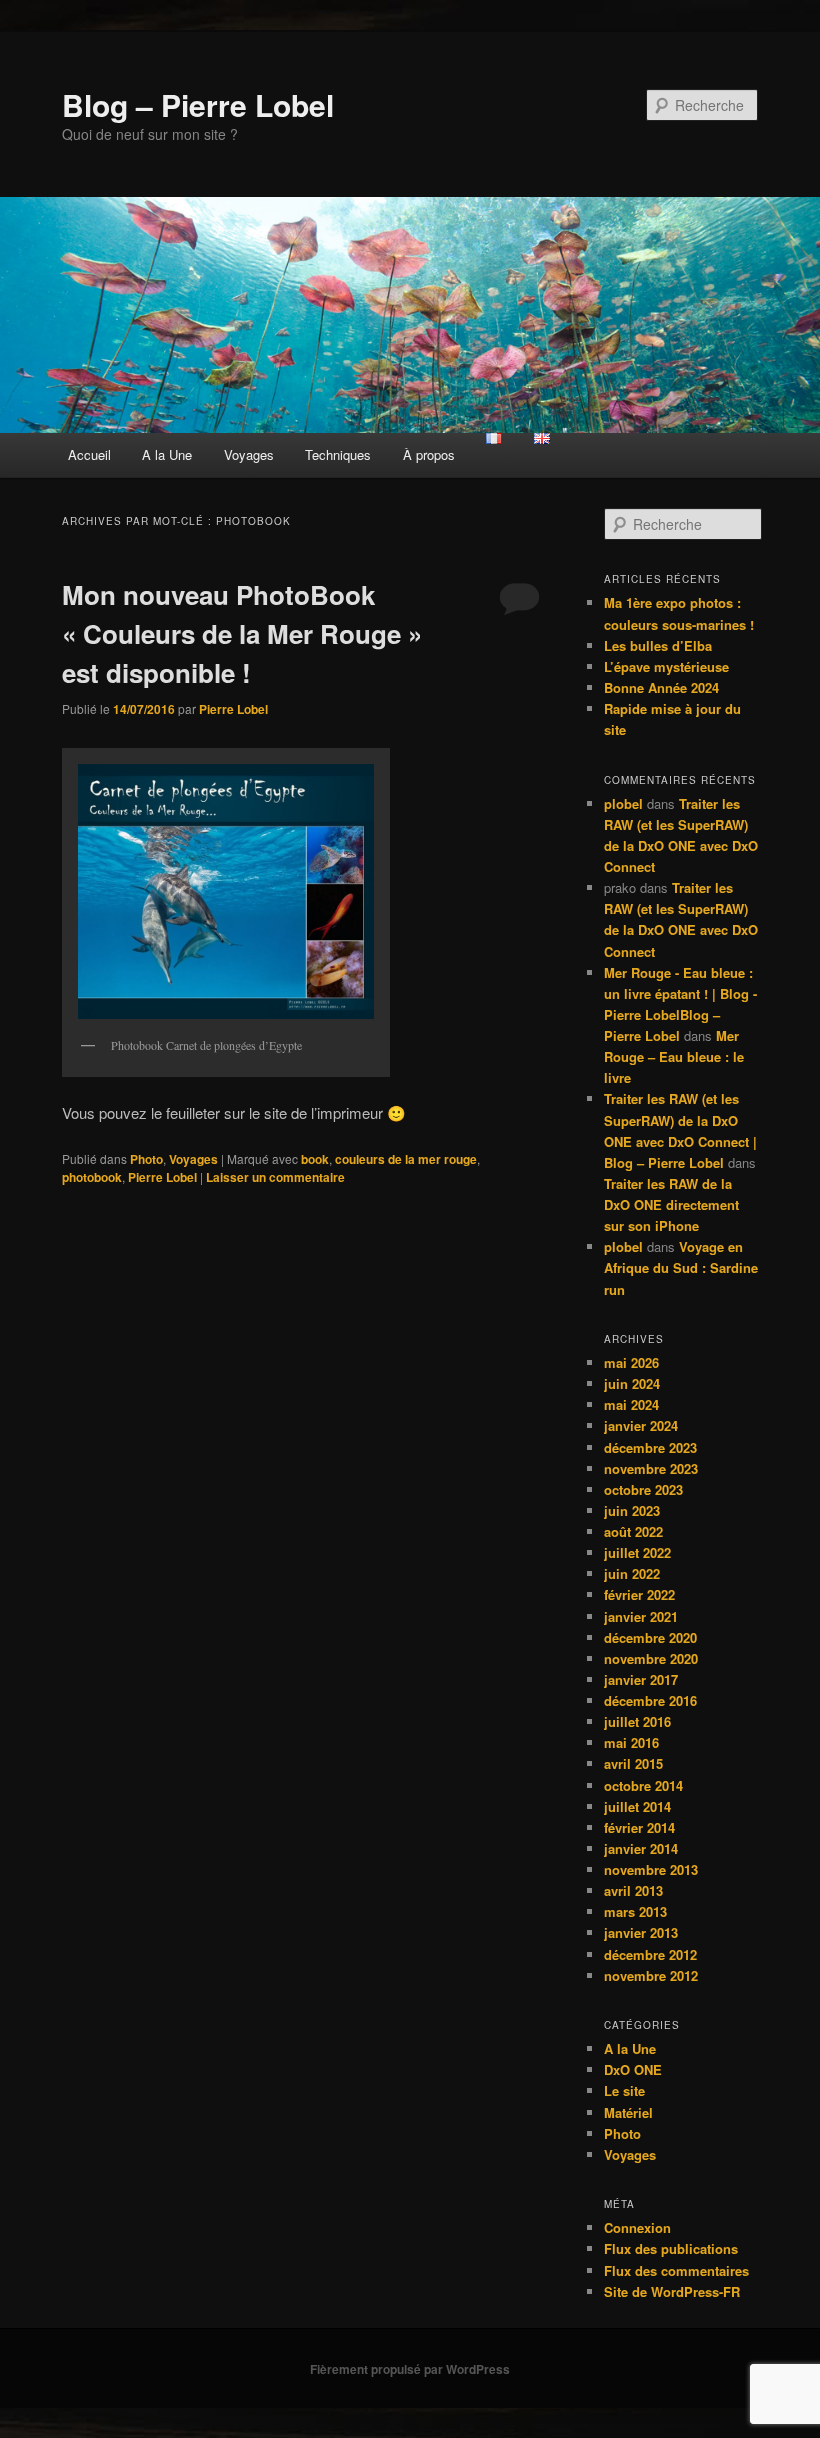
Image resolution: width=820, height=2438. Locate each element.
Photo (146, 1159)
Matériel (628, 2112)
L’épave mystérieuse (666, 666)
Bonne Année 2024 (661, 687)
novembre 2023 (651, 1468)
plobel (623, 803)
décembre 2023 (650, 1447)
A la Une (167, 454)
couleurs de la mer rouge (406, 1159)
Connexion (637, 2227)
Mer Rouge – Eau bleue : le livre (674, 1056)
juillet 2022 (637, 1552)
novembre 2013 (651, 1869)
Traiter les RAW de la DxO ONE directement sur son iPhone (671, 1204)
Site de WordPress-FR (672, 2291)
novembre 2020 (651, 1658)
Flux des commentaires (676, 2270)
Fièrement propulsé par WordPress (410, 2369)
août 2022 (633, 1531)
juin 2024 (632, 1383)
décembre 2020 (650, 1637)
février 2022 (639, 1594)
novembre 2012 (651, 1975)
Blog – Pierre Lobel (198, 104)
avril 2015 (633, 1763)
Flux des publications (671, 2248)
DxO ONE (633, 2069)
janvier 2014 (641, 1848)
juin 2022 (632, 1573)
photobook (92, 1177)
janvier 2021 (641, 1616)
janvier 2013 (641, 1932)
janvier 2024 (641, 1425)
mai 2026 (631, 1362)
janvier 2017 (641, 1679)
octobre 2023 (643, 1489)
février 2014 (639, 1827)
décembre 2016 (650, 1700)
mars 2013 (635, 1911)
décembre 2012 (650, 1954)
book (315, 1159)
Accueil (89, 454)
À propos (429, 454)
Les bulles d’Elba (658, 645)
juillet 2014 (637, 1806)
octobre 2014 (643, 1785)
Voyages (249, 454)
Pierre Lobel (233, 709)
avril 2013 (633, 1890)
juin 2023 (632, 1510)
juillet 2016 (637, 1721)
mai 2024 (631, 1404)
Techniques (338, 454)
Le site (624, 2090)
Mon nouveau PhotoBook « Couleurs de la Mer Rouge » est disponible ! (242, 633)
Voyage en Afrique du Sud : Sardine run (681, 1267)
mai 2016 (631, 1742)
